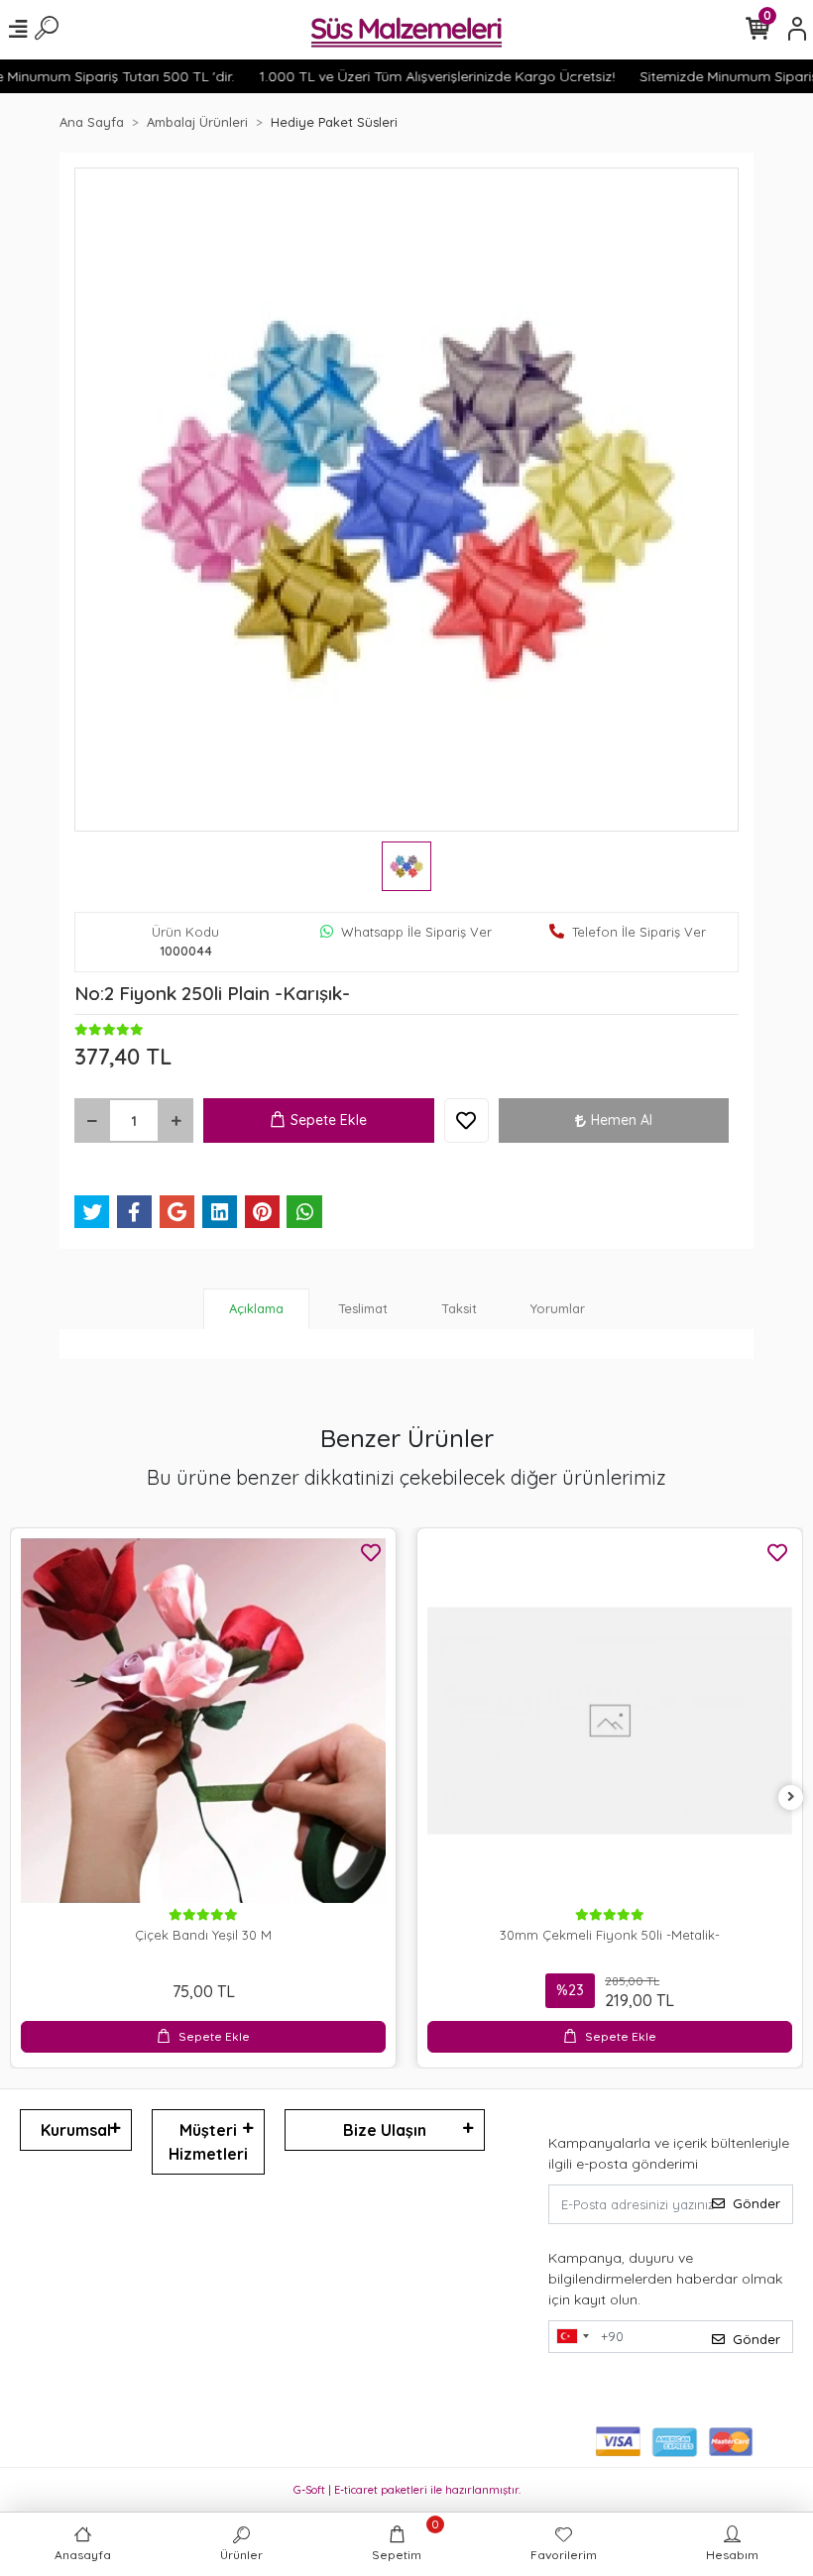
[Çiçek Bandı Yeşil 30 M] (203, 1721)
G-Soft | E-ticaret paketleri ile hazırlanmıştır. (407, 2490)
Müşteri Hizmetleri (208, 2142)
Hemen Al (622, 1120)
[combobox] (572, 2337)
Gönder (756, 2203)
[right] (791, 1797)
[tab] (256, 1309)
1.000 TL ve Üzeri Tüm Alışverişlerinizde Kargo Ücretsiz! (412, 76)
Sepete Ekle (329, 1120)
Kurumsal (76, 2130)
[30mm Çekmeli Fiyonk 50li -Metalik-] (610, 1721)
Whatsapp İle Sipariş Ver (416, 932)
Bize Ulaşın (385, 2130)
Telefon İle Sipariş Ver (639, 932)
